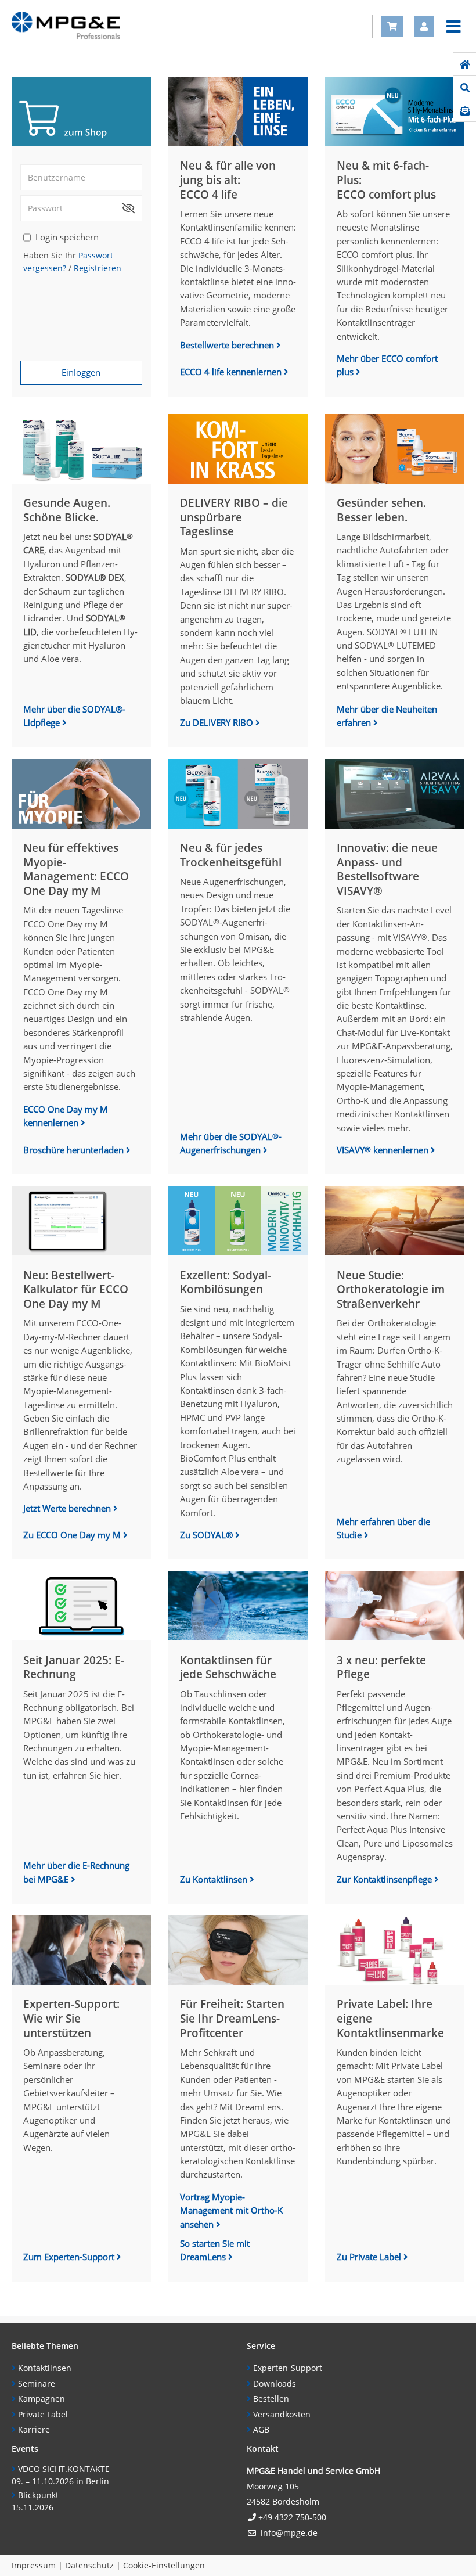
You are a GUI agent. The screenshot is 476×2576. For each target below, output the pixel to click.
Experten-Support (288, 2368)
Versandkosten (282, 2414)
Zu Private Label (370, 2257)
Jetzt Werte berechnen (67, 1508)
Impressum (34, 2565)
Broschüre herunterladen (75, 1150)
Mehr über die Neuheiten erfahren (387, 716)
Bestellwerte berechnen (227, 345)
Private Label (43, 2414)
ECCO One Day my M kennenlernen (66, 1116)
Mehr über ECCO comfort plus (387, 365)
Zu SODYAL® (208, 1535)
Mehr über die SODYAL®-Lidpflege (74, 716)
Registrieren (98, 268)
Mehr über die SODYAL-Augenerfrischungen (231, 1143)
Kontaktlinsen (45, 2368)
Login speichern (67, 237)
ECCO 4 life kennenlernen (232, 372)
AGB (261, 2429)
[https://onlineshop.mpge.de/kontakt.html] (465, 111)
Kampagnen (42, 2399)
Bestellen (271, 2399)
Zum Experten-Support (70, 2257)
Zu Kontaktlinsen (215, 1879)
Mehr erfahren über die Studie (383, 1528)
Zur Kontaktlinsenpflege (385, 1879)
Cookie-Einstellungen (164, 2565)
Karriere (34, 2429)
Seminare (37, 2383)
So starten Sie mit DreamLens (215, 2250)
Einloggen (81, 372)
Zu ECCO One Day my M (73, 1535)
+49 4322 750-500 (292, 2517)
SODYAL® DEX (95, 577)
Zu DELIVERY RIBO (218, 722)
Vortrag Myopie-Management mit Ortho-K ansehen (231, 2210)
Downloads (275, 2383)
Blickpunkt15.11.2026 (35, 2501)
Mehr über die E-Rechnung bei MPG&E (76, 1872)
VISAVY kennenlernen (384, 1150)
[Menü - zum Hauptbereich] (454, 27)
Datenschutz (89, 2565)
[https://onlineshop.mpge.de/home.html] (465, 64)
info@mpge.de (289, 2533)
